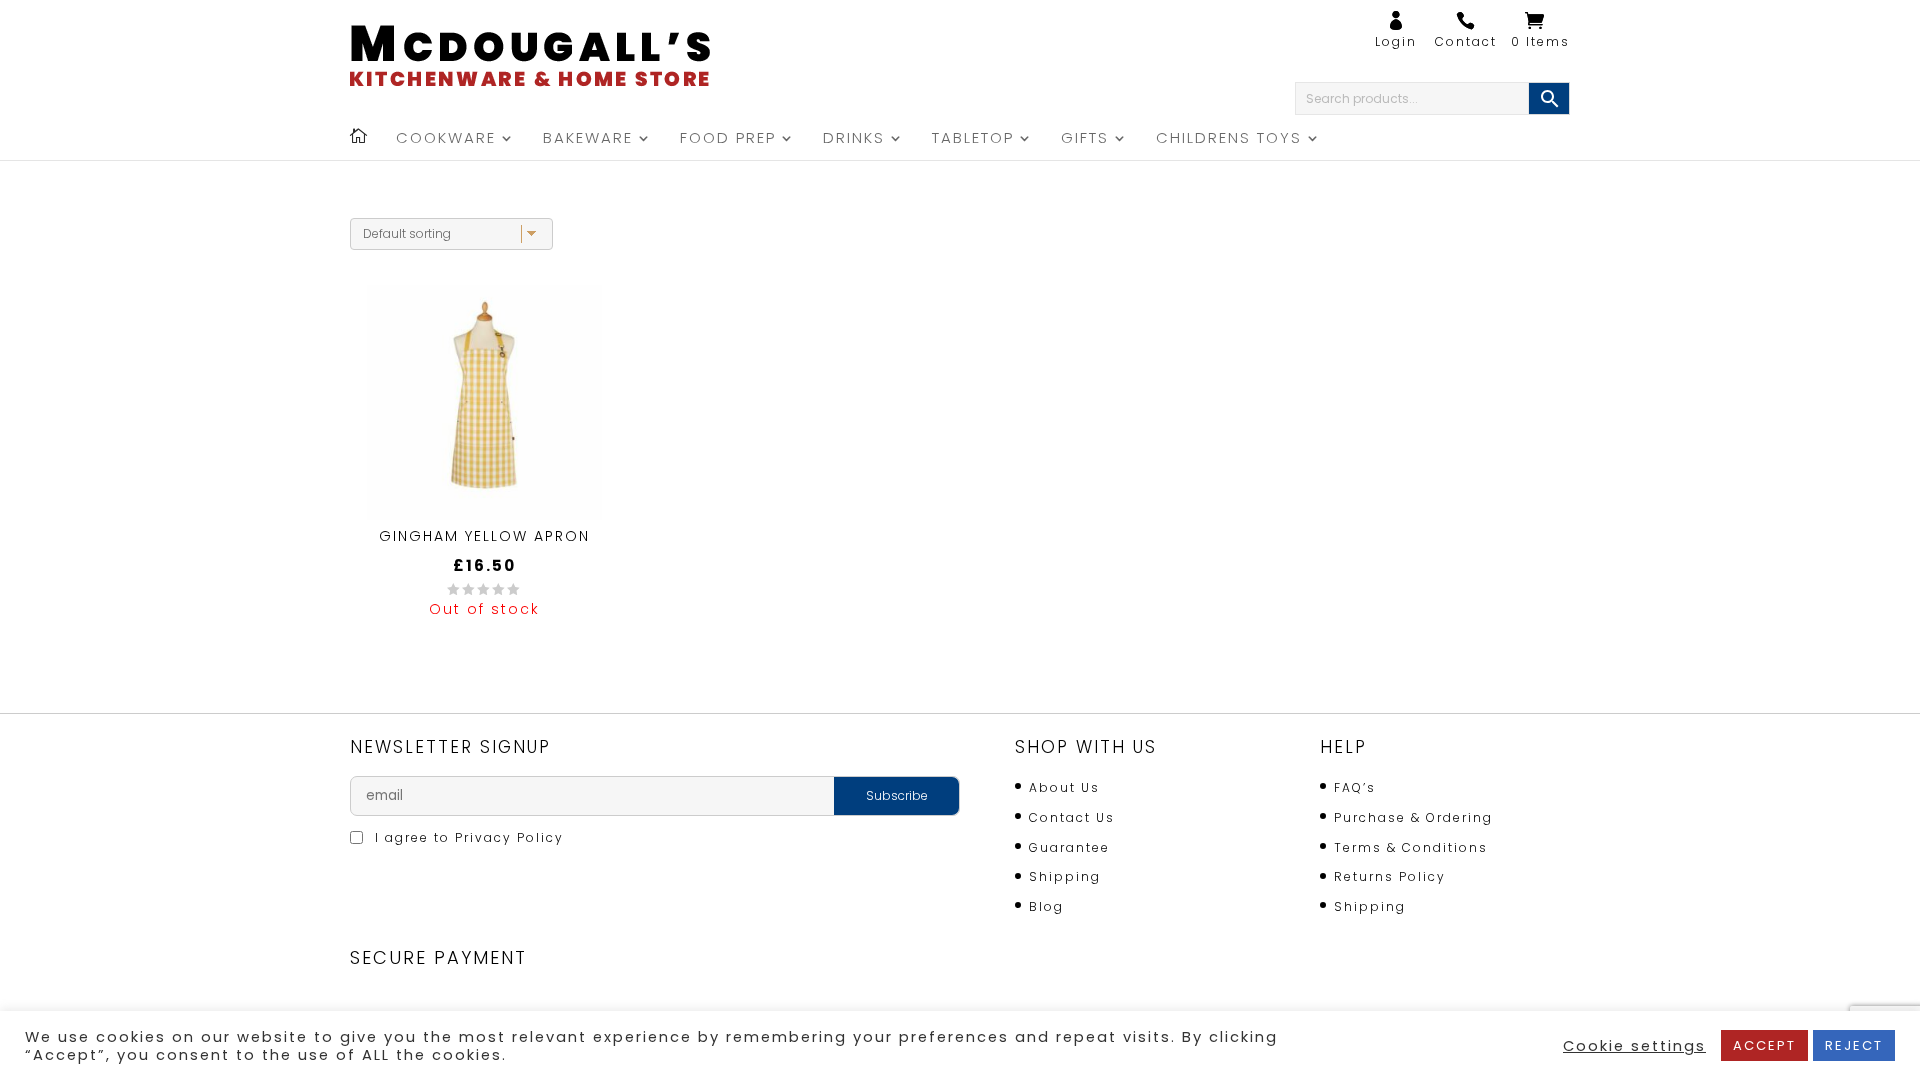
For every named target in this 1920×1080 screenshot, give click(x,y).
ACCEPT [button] (1764, 1045)
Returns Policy (1390, 876)
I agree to (467, 837)
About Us (1064, 787)
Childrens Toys (1229, 139)
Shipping (1065, 876)
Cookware (446, 139)
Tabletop (973, 139)
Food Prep (728, 139)
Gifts (1085, 139)
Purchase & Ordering (1413, 817)
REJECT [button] (1854, 1045)
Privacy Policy (509, 837)
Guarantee (1069, 847)
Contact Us (1072, 817)
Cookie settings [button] (1634, 1046)
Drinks (854, 139)
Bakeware (588, 139)
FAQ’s (1355, 787)
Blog (1046, 906)
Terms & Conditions (1411, 847)
